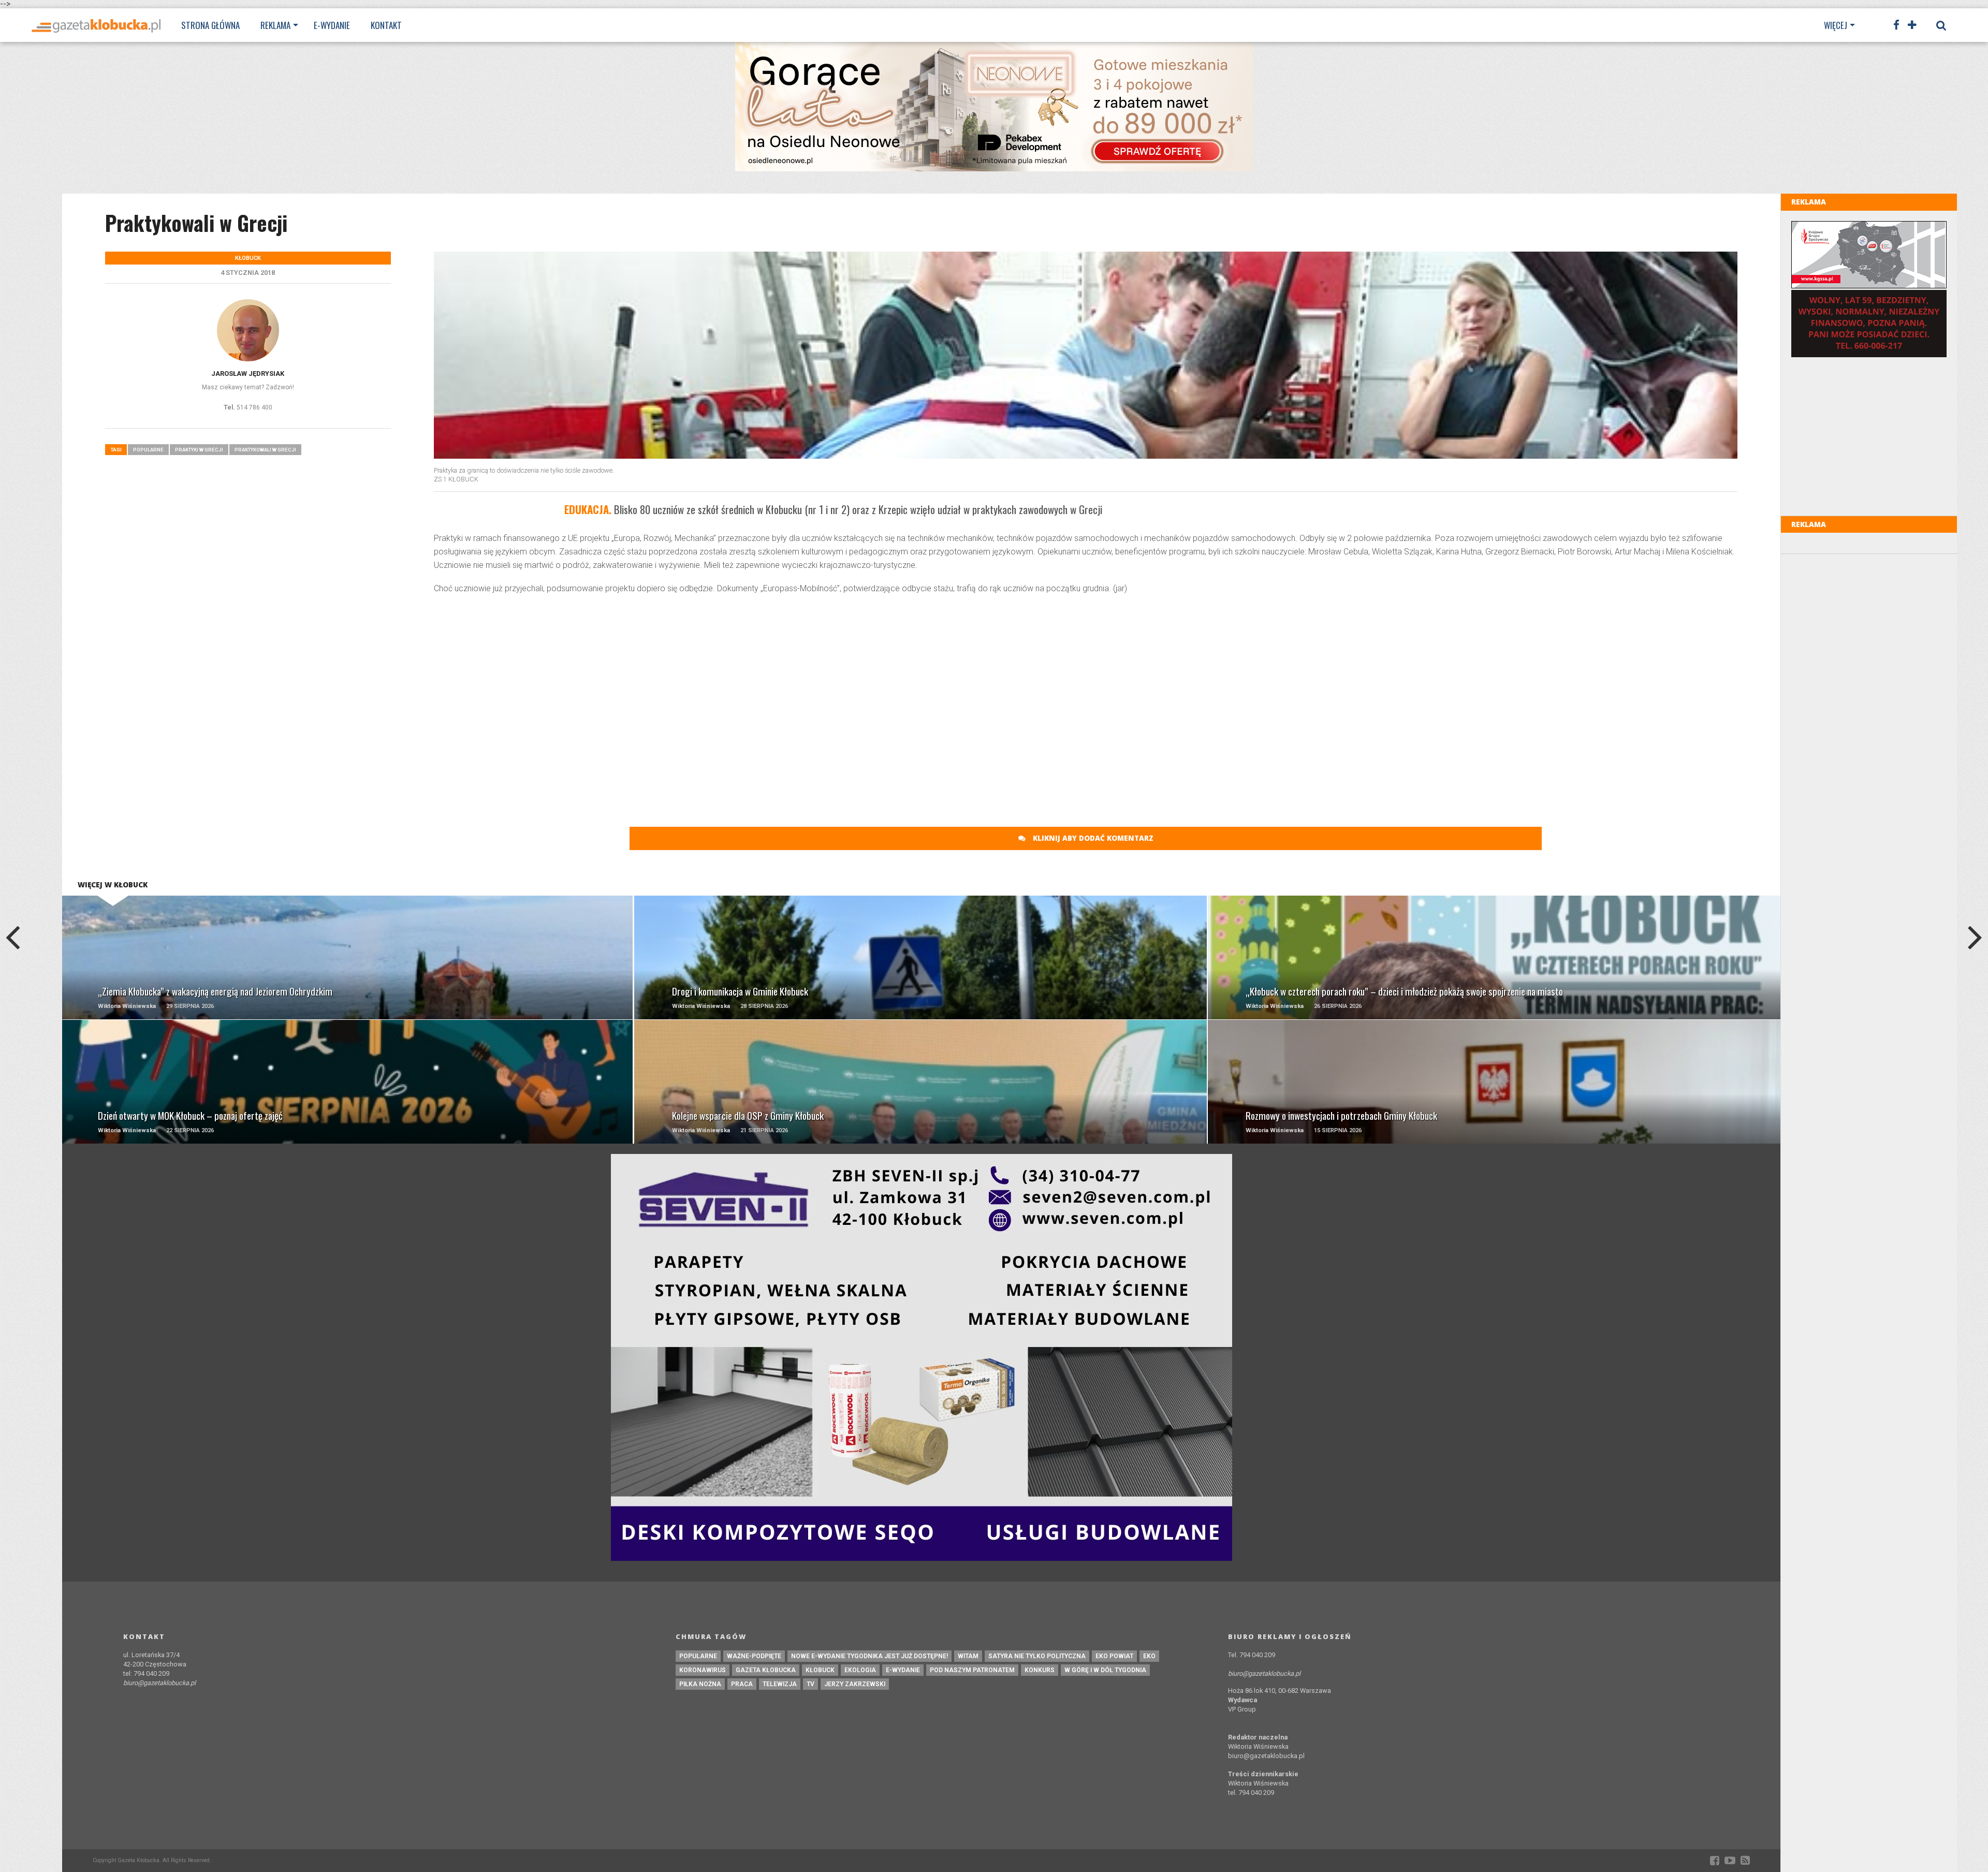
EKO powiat (1114, 1656)
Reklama (275, 25)
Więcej (1836, 25)
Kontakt (386, 25)
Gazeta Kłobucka (766, 1670)
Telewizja (780, 1684)
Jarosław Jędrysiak (248, 374)
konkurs (1040, 1670)
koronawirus (703, 1670)
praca (742, 1684)
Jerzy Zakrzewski (855, 1684)
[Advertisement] (1086, 678)
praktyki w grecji (199, 450)
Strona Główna (210, 25)
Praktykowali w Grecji (265, 450)
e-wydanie (903, 1670)
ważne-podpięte (754, 1656)
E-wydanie (332, 25)
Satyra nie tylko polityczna (1037, 1656)
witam (968, 1656)
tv (810, 1684)
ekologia (860, 1670)
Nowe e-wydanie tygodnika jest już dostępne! (869, 1656)
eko (1149, 1656)
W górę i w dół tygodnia (1105, 1670)
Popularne (148, 450)
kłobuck (820, 1670)
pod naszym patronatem (972, 1670)
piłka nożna (700, 1684)
